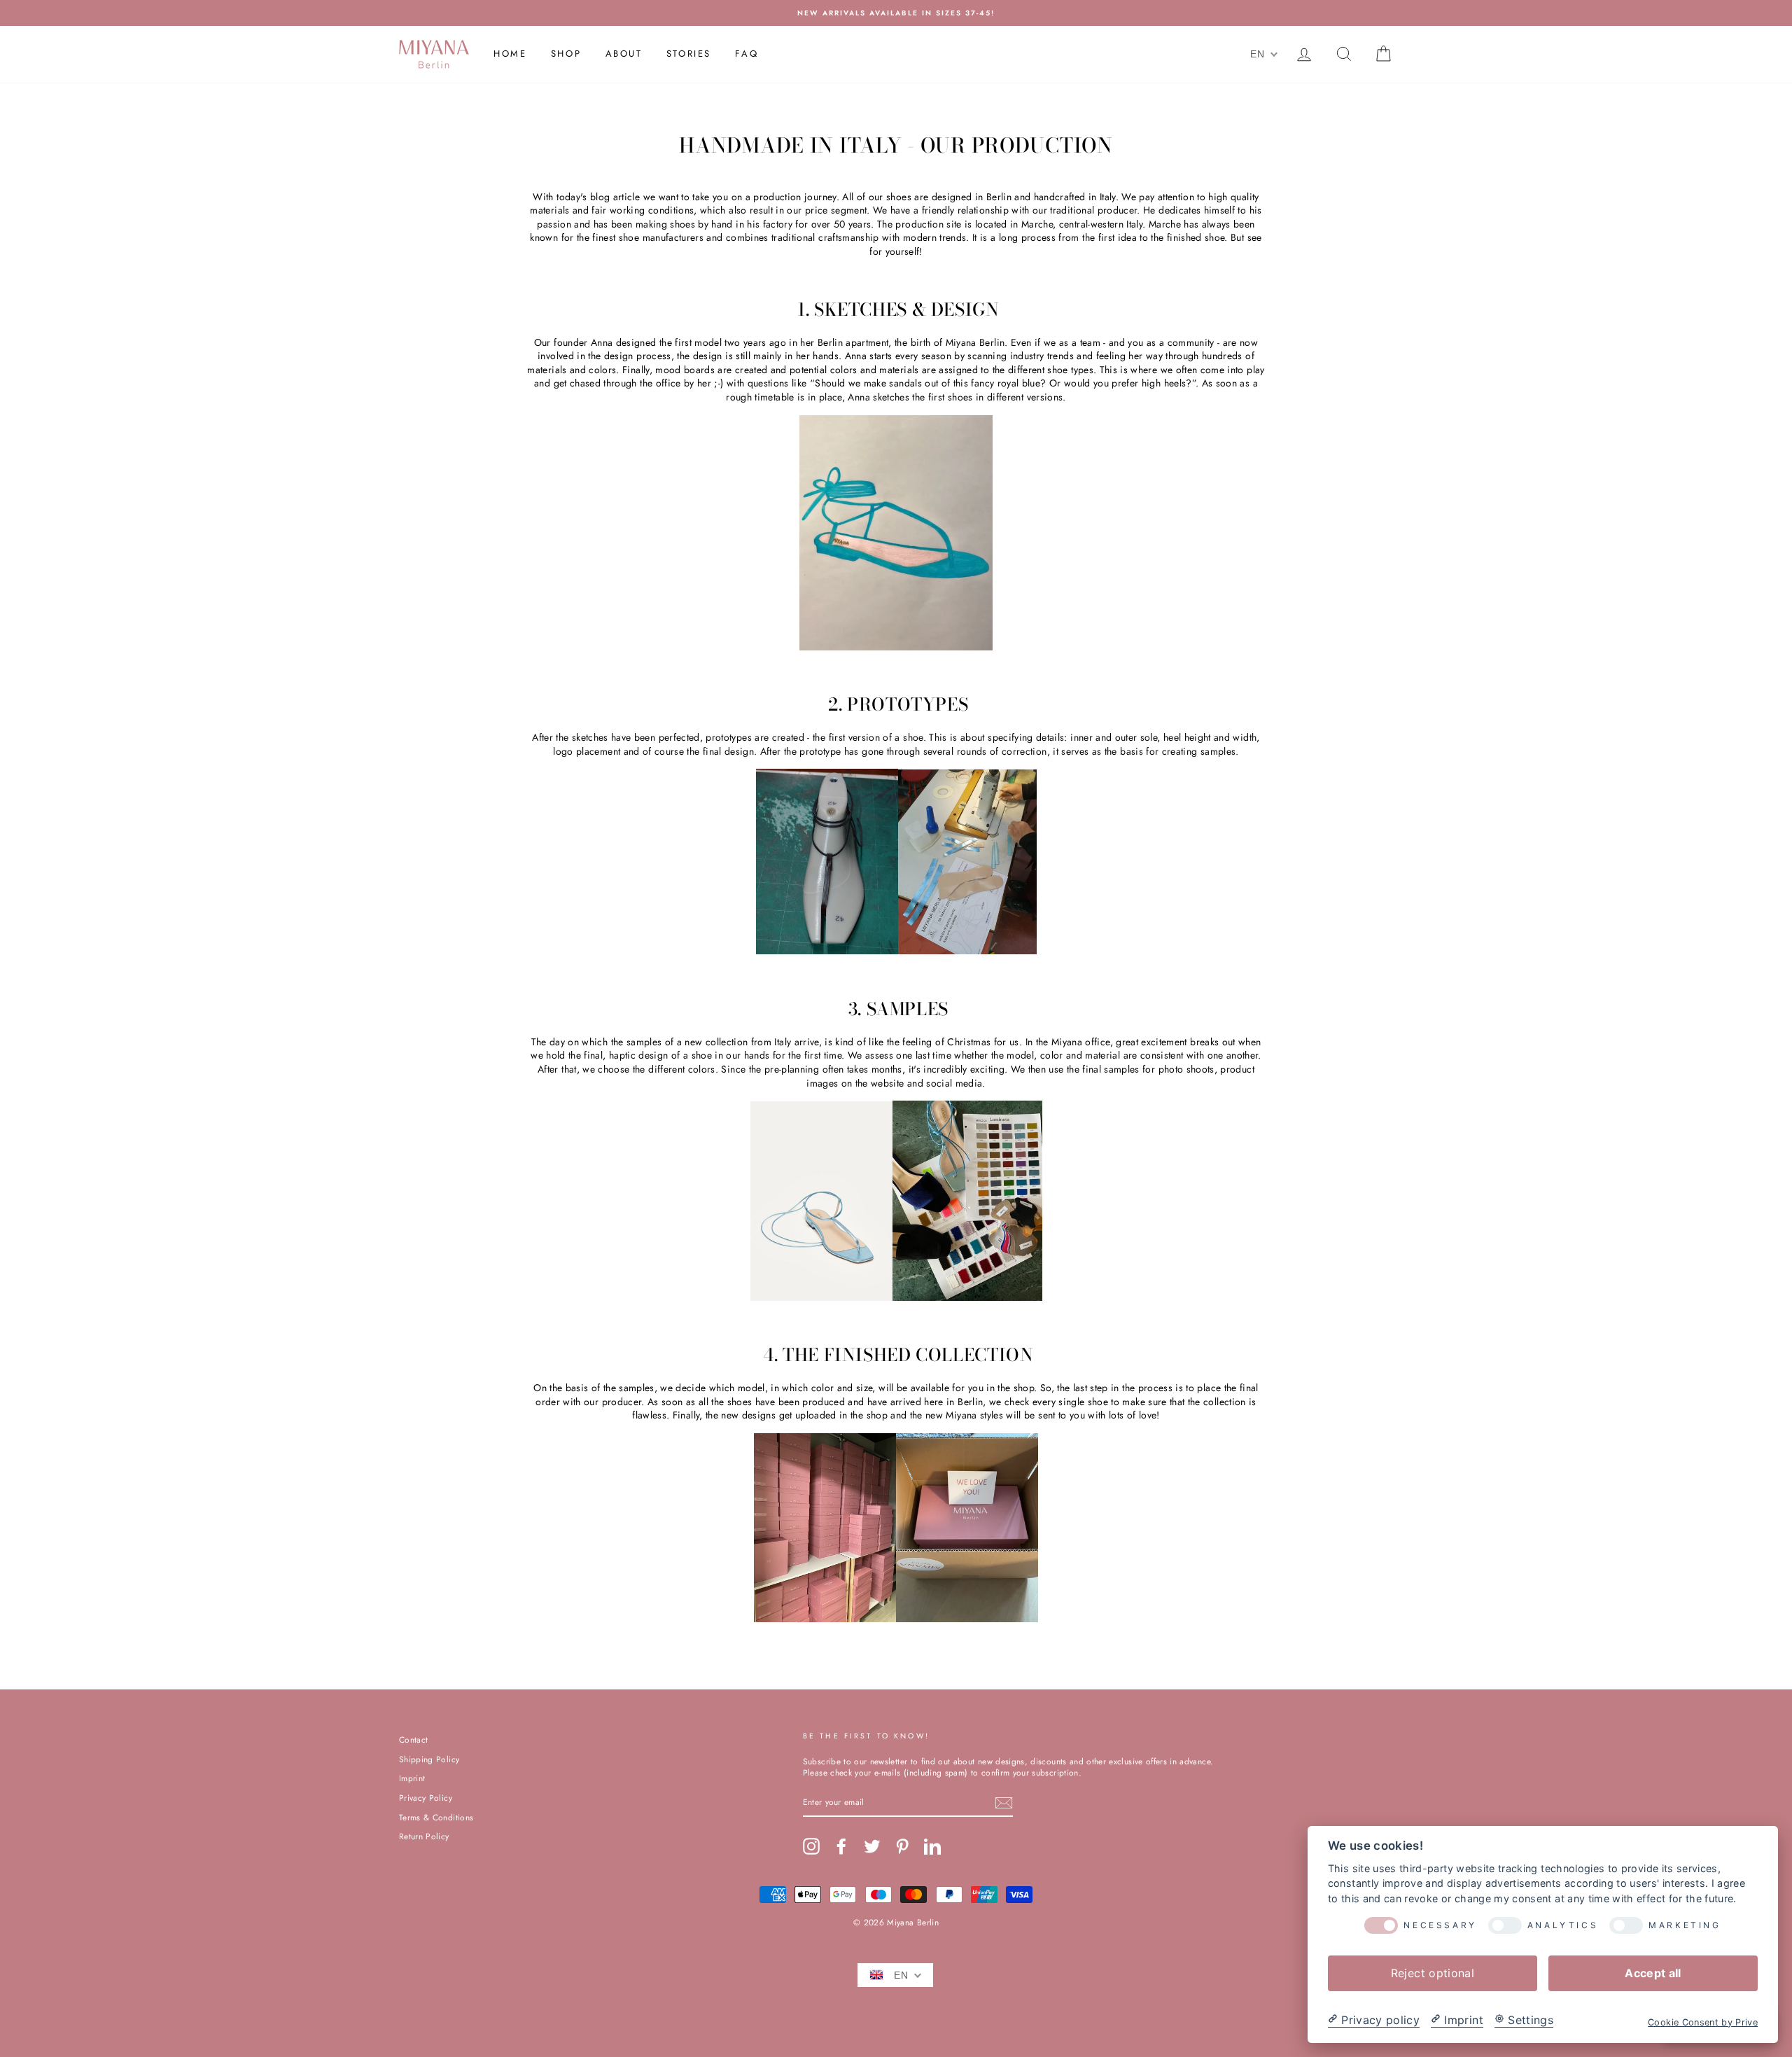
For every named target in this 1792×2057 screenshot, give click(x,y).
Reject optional (1433, 1972)
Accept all (1653, 1972)
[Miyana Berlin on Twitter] (872, 1846)
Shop (566, 54)
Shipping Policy (429, 1759)
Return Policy (424, 1836)
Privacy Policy (426, 1798)
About (624, 54)
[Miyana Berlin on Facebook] (841, 1846)
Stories (689, 54)
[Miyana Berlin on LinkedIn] (932, 1846)
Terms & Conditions (436, 1817)
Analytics (1563, 1925)
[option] (896, 13)
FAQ (747, 54)
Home (510, 54)
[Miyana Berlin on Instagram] (811, 1846)
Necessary (1440, 1925)
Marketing (1685, 1925)
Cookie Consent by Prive (1703, 2022)
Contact (413, 1739)
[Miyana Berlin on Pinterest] (902, 1846)
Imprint (412, 1778)
